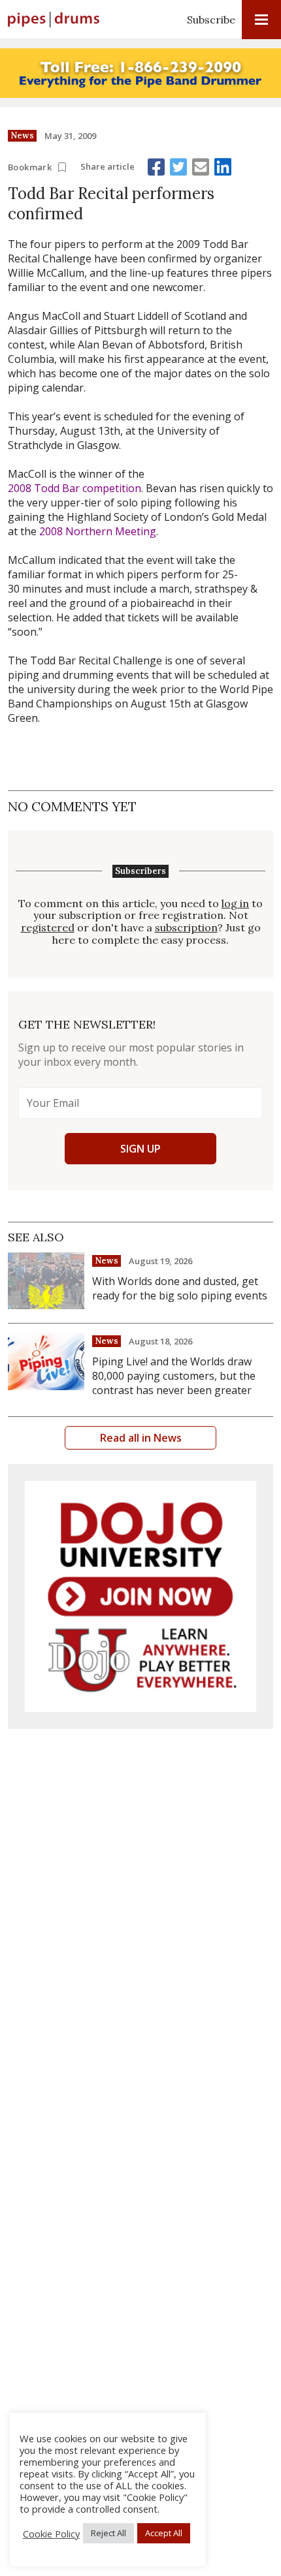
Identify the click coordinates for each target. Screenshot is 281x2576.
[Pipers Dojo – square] (140, 1596)
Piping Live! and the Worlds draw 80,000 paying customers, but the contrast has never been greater (174, 1376)
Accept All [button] (164, 2533)
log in (235, 904)
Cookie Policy (51, 2534)
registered (48, 928)
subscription (186, 928)
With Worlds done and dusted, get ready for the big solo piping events (180, 1288)
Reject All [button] (108, 2533)
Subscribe (211, 20)
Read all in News (141, 1438)
